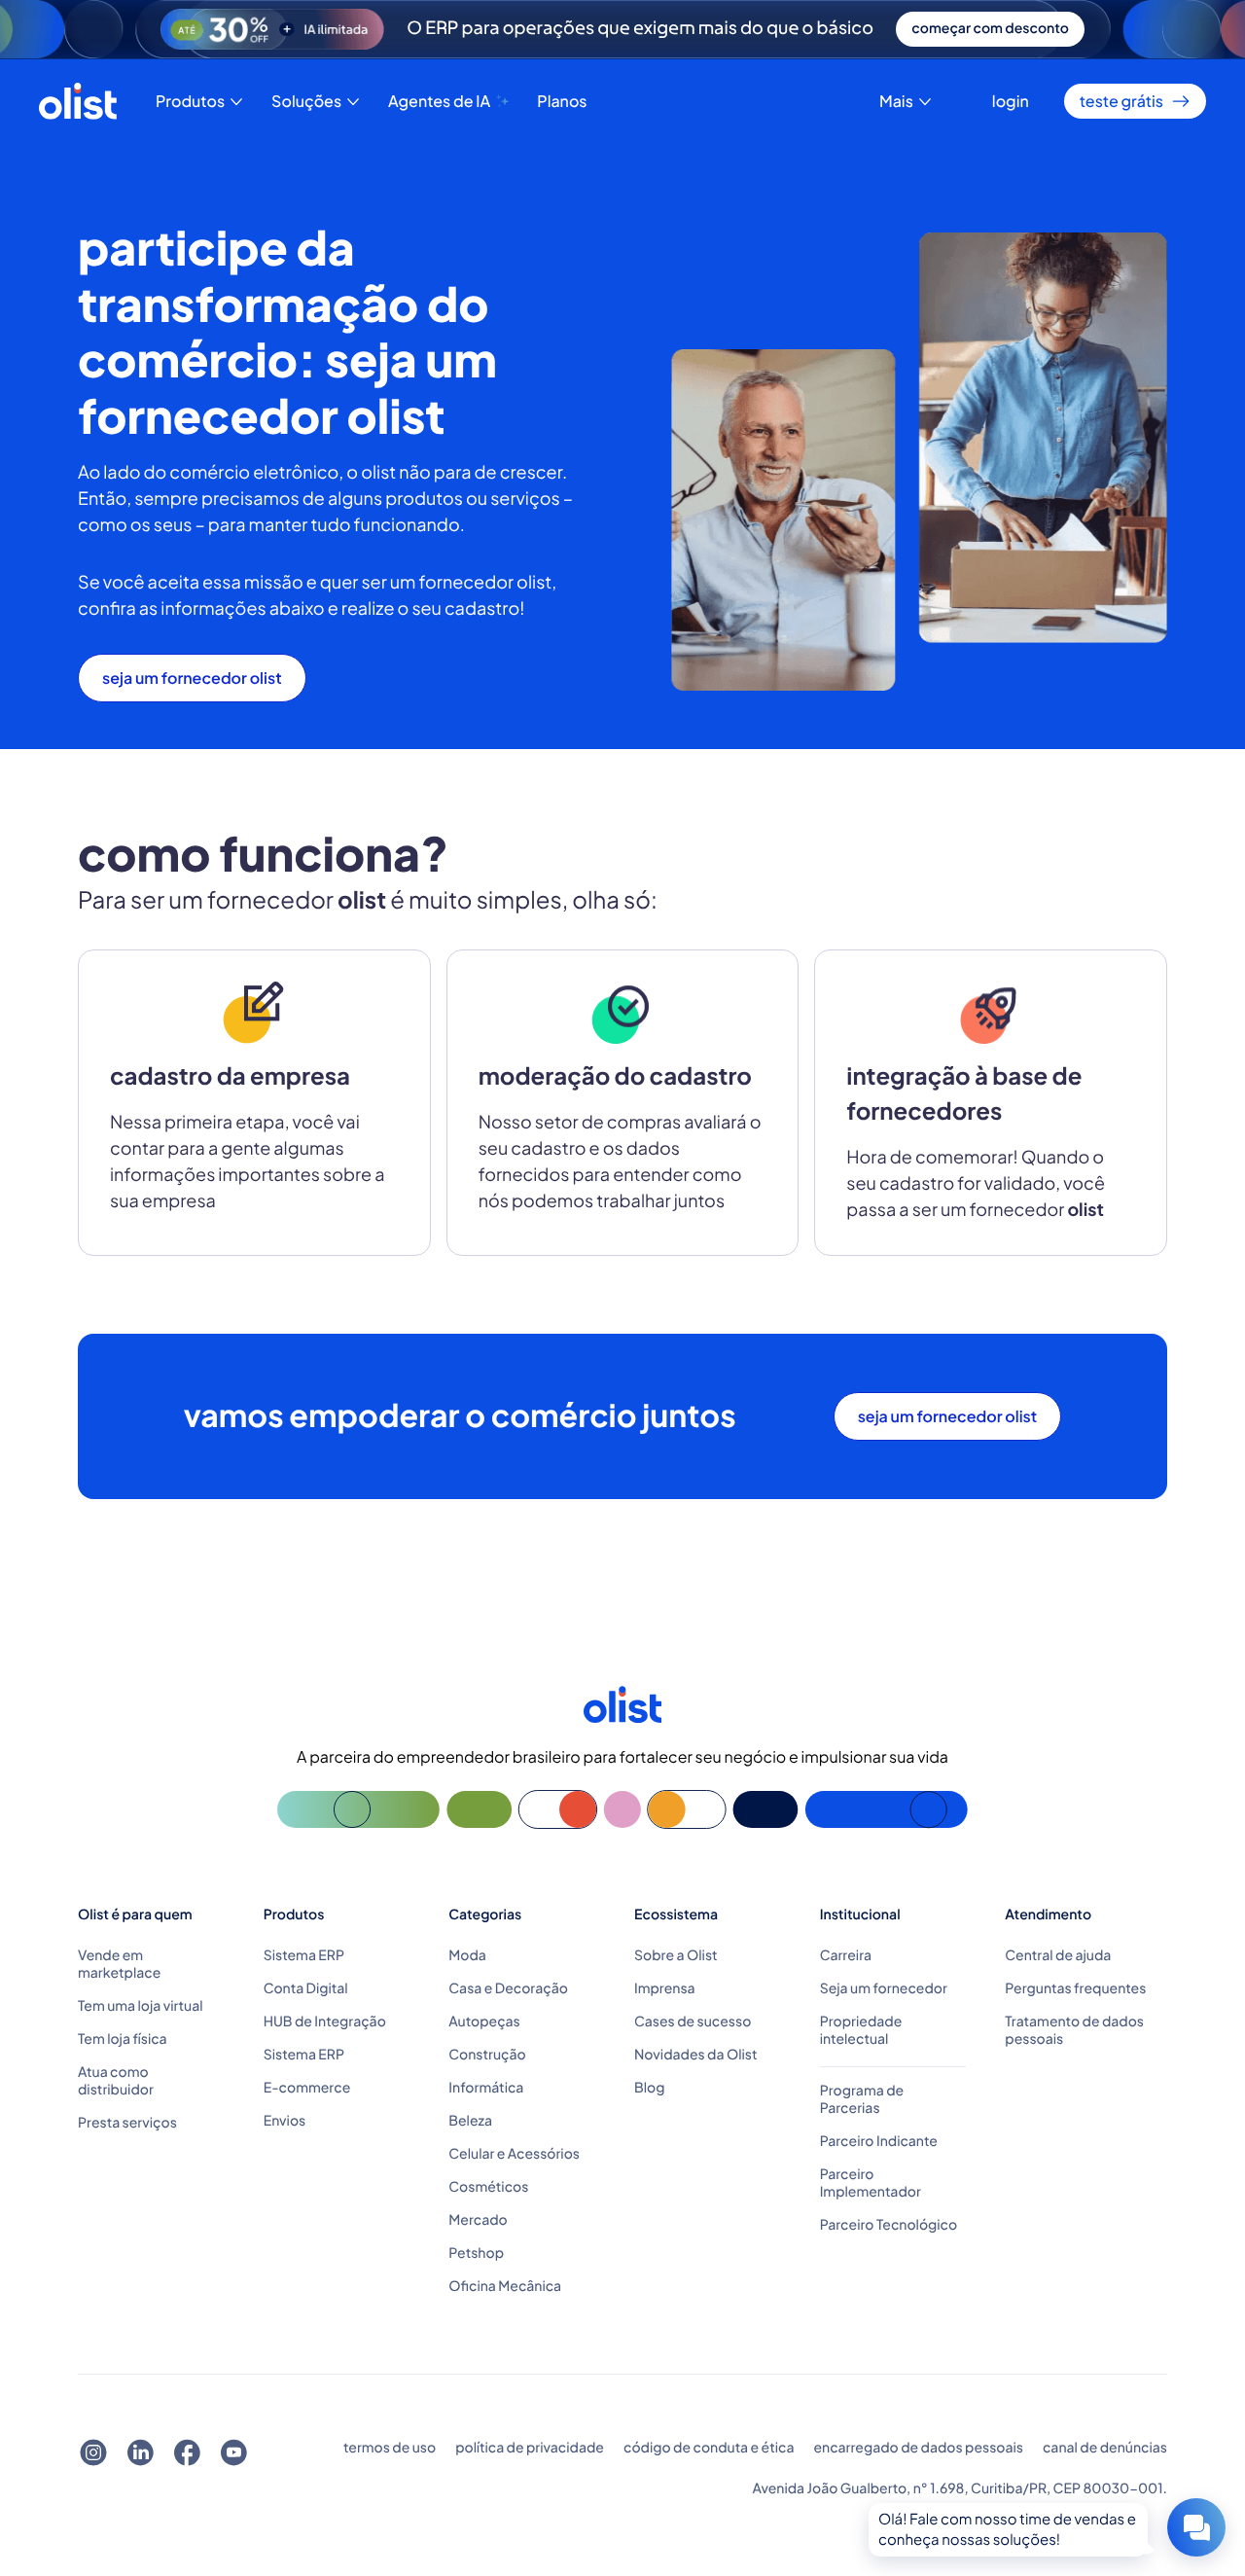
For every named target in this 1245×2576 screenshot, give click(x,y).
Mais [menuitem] (896, 101)
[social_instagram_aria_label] (93, 2453)
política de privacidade (530, 2448)
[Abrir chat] (1196, 2527)
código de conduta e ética (709, 2448)
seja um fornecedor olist (192, 678)
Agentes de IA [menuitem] (439, 101)
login (1011, 101)
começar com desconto (990, 29)
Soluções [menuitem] (306, 101)
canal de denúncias (1105, 2448)
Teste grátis (1121, 101)
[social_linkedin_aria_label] (140, 2453)
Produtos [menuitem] (190, 101)
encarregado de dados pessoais (918, 2448)
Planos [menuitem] (562, 101)
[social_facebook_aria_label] (187, 2453)
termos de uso (390, 2448)
